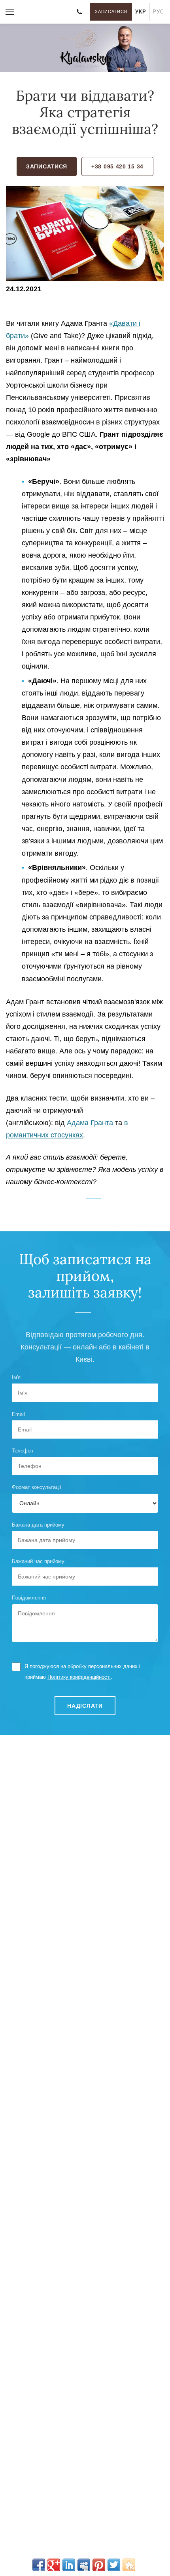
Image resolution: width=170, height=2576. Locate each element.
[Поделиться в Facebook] (39, 2565)
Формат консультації (37, 1487)
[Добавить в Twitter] (114, 2565)
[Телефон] (79, 12)
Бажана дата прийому (38, 1525)
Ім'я (16, 1377)
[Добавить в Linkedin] (69, 2565)
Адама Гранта (90, 1123)
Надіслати (85, 1706)
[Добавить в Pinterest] (99, 2565)
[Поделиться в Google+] (54, 2565)
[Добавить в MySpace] (84, 2565)
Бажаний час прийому (38, 1561)
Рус (158, 12)
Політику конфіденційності (79, 1677)
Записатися (111, 11)
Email (18, 1414)
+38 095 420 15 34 (117, 166)
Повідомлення (29, 1598)
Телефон (23, 1451)
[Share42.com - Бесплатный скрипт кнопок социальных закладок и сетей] (129, 2565)
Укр (141, 12)
